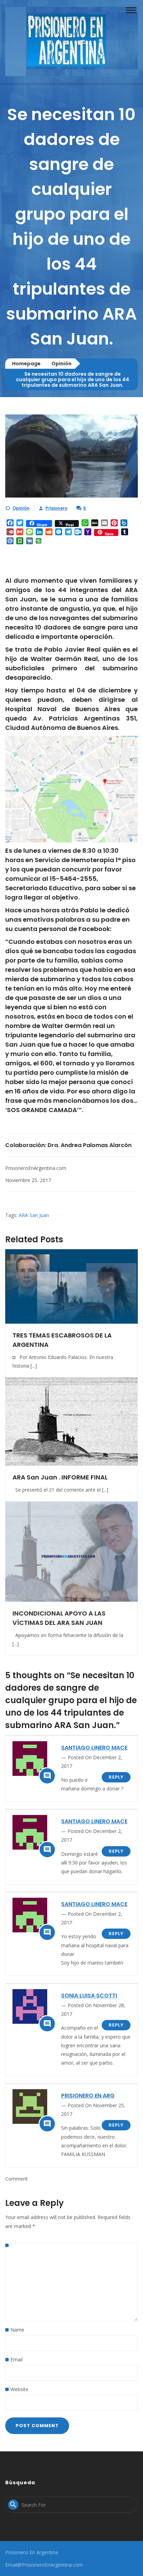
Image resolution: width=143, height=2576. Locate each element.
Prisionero (56, 508)
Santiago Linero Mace (94, 1748)
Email (16, 2359)
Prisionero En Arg (88, 2096)
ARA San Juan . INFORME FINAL (60, 1477)
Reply (116, 1777)
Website (19, 2389)
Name (17, 2330)
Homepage (26, 364)
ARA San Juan (34, 1215)
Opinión (61, 364)
